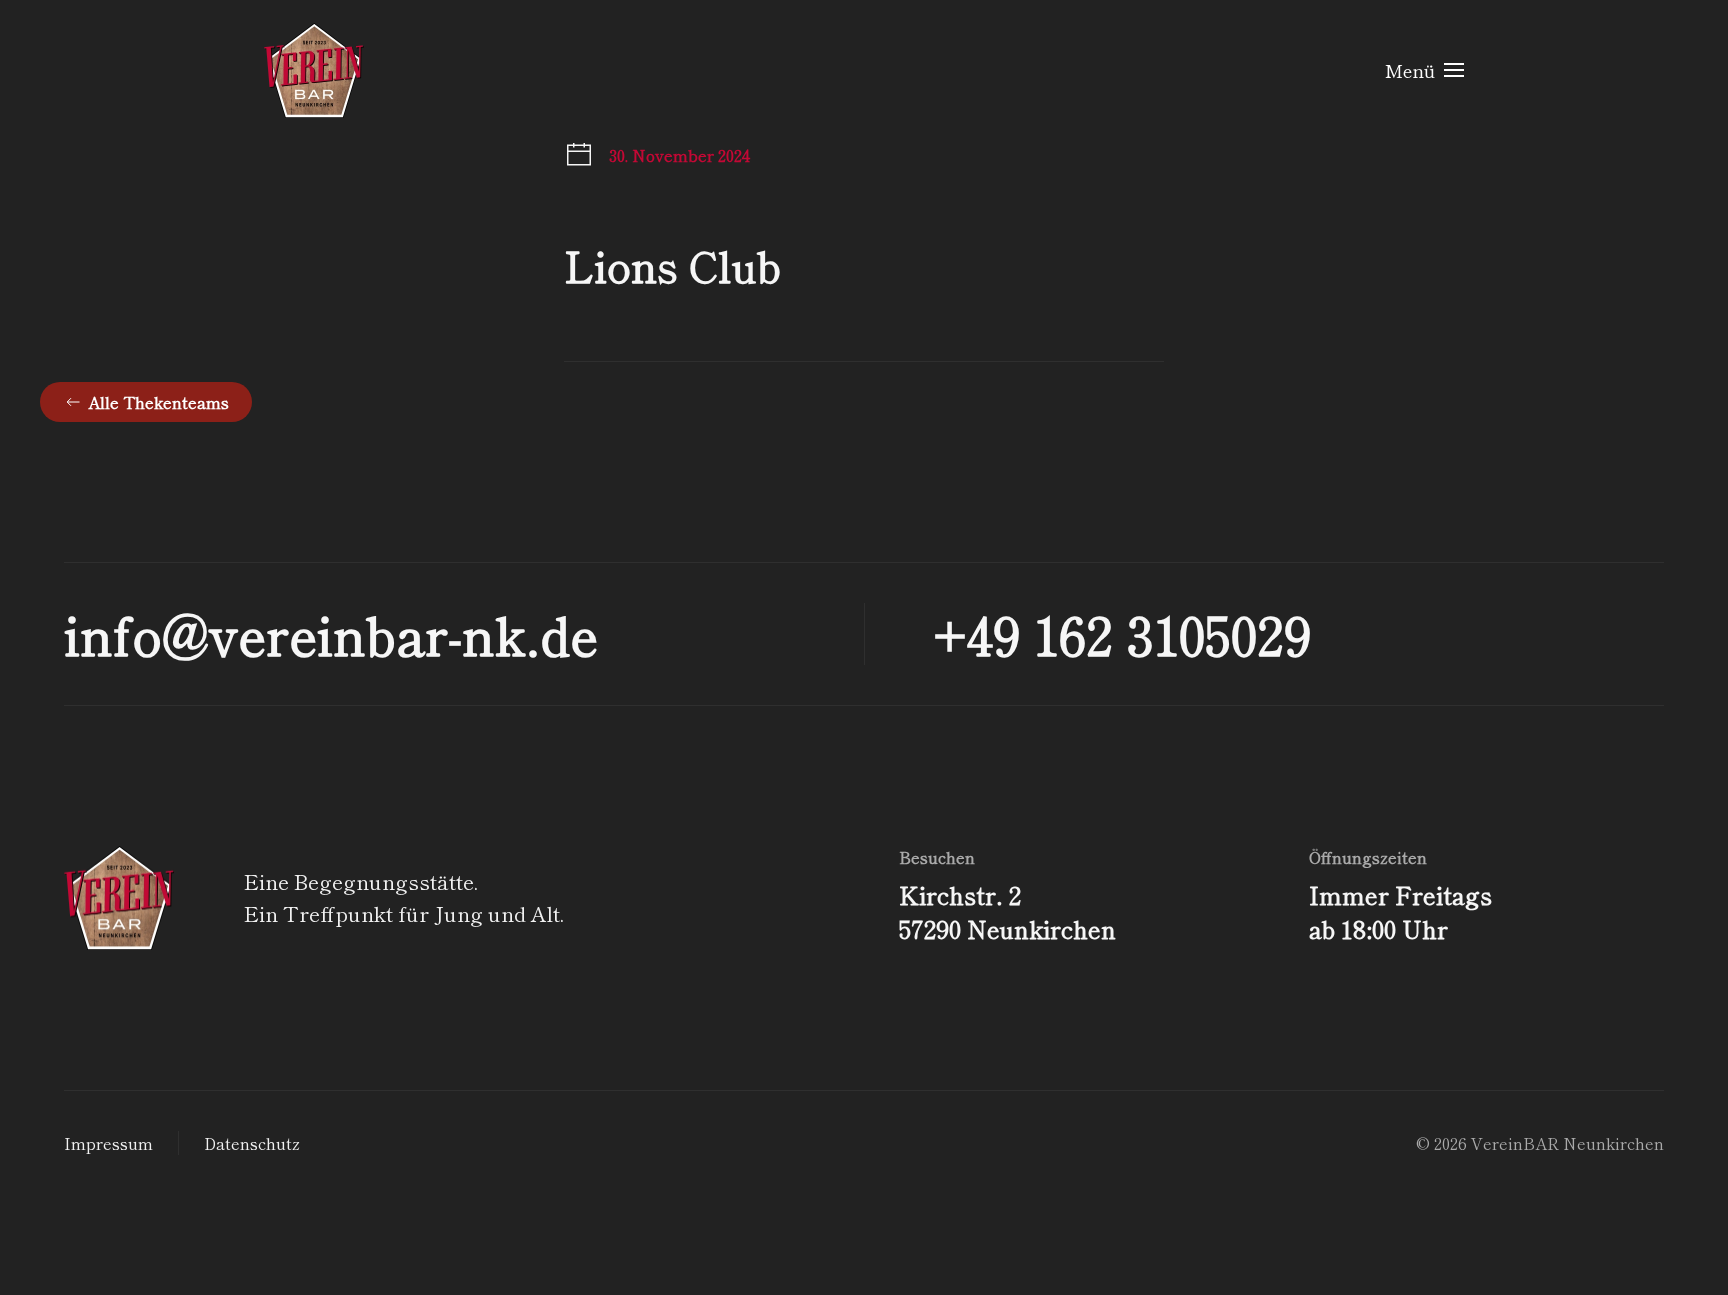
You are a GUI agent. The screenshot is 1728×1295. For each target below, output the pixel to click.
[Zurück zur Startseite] (314, 70)
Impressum (108, 1143)
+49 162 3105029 (1123, 633)
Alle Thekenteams (158, 402)
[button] (1425, 70)
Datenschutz (252, 1143)
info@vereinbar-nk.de (331, 633)
